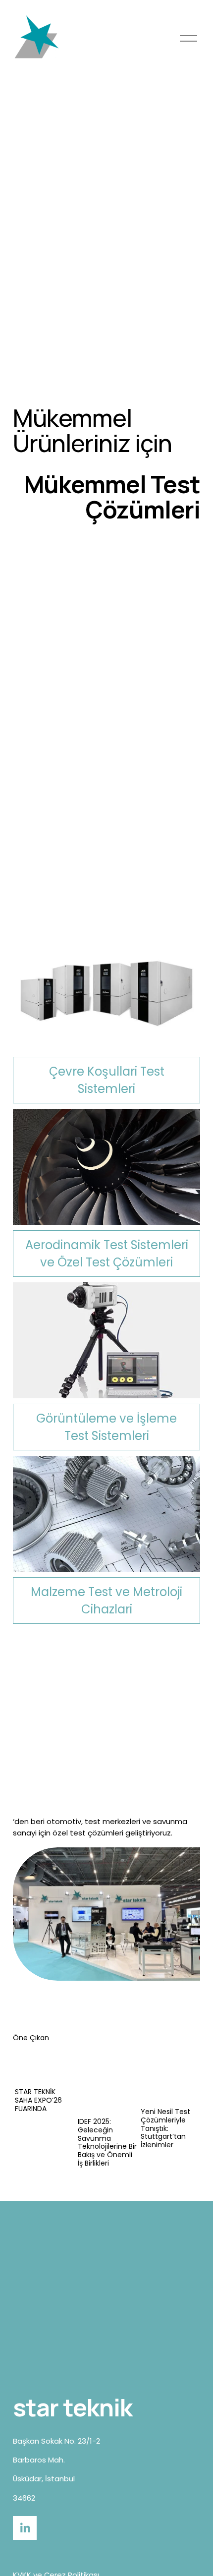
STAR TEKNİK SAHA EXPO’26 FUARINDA (38, 2100)
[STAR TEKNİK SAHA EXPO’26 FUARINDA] (45, 2065)
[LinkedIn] (25, 2528)
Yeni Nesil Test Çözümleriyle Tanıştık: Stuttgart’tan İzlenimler (165, 2128)
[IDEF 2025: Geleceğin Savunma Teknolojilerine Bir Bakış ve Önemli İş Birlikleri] (107, 2080)
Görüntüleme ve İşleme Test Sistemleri (106, 1427)
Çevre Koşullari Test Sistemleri (107, 1080)
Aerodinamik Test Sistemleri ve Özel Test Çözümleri (107, 1254)
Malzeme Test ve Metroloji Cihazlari (106, 1601)
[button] (183, 2037)
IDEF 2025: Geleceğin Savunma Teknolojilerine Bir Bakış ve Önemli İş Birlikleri (107, 2142)
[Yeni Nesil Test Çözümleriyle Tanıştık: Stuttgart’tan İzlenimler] (170, 2075)
